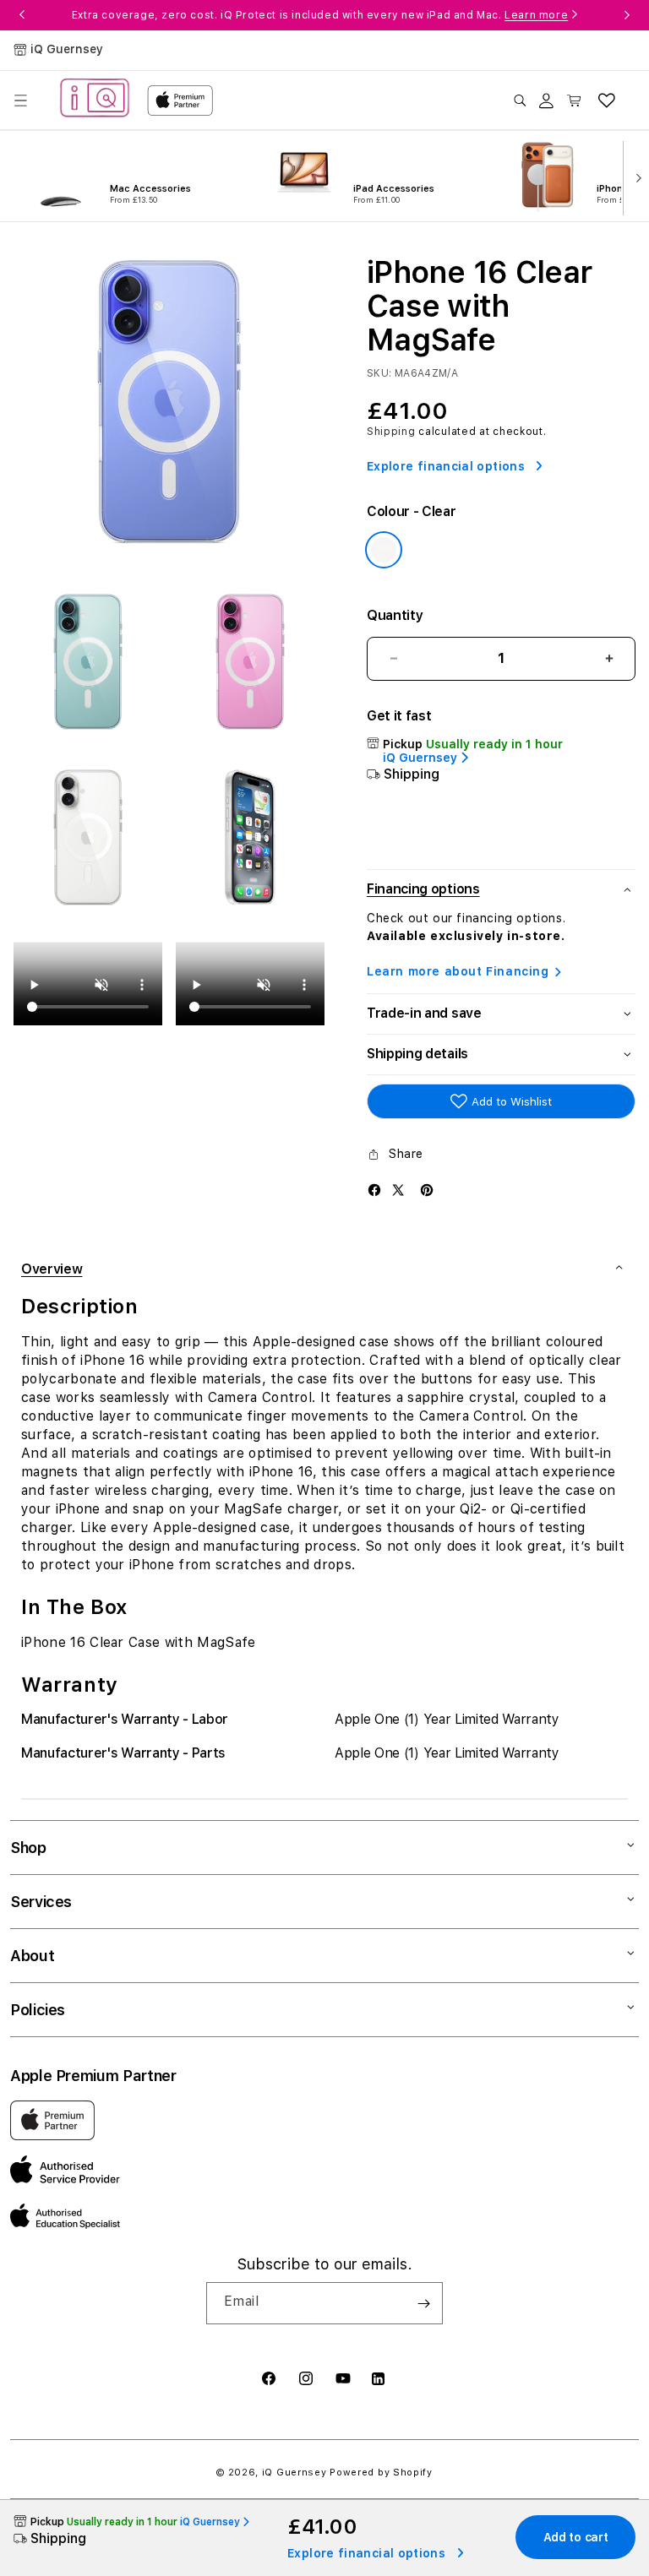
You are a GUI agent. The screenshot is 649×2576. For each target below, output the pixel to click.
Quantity (395, 615)
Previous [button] (22, 15)
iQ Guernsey (295, 2473)
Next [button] (627, 15)
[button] (20, 101)
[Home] (95, 100)
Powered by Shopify (381, 2473)
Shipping (391, 432)
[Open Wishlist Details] (607, 101)
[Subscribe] (423, 2303)
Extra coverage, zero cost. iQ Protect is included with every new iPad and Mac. (320, 15)
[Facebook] (374, 1189)
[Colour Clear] (384, 550)
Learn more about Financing (458, 971)
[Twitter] (398, 1189)
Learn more (536, 15)
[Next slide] (635, 177)
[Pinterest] (427, 1189)
